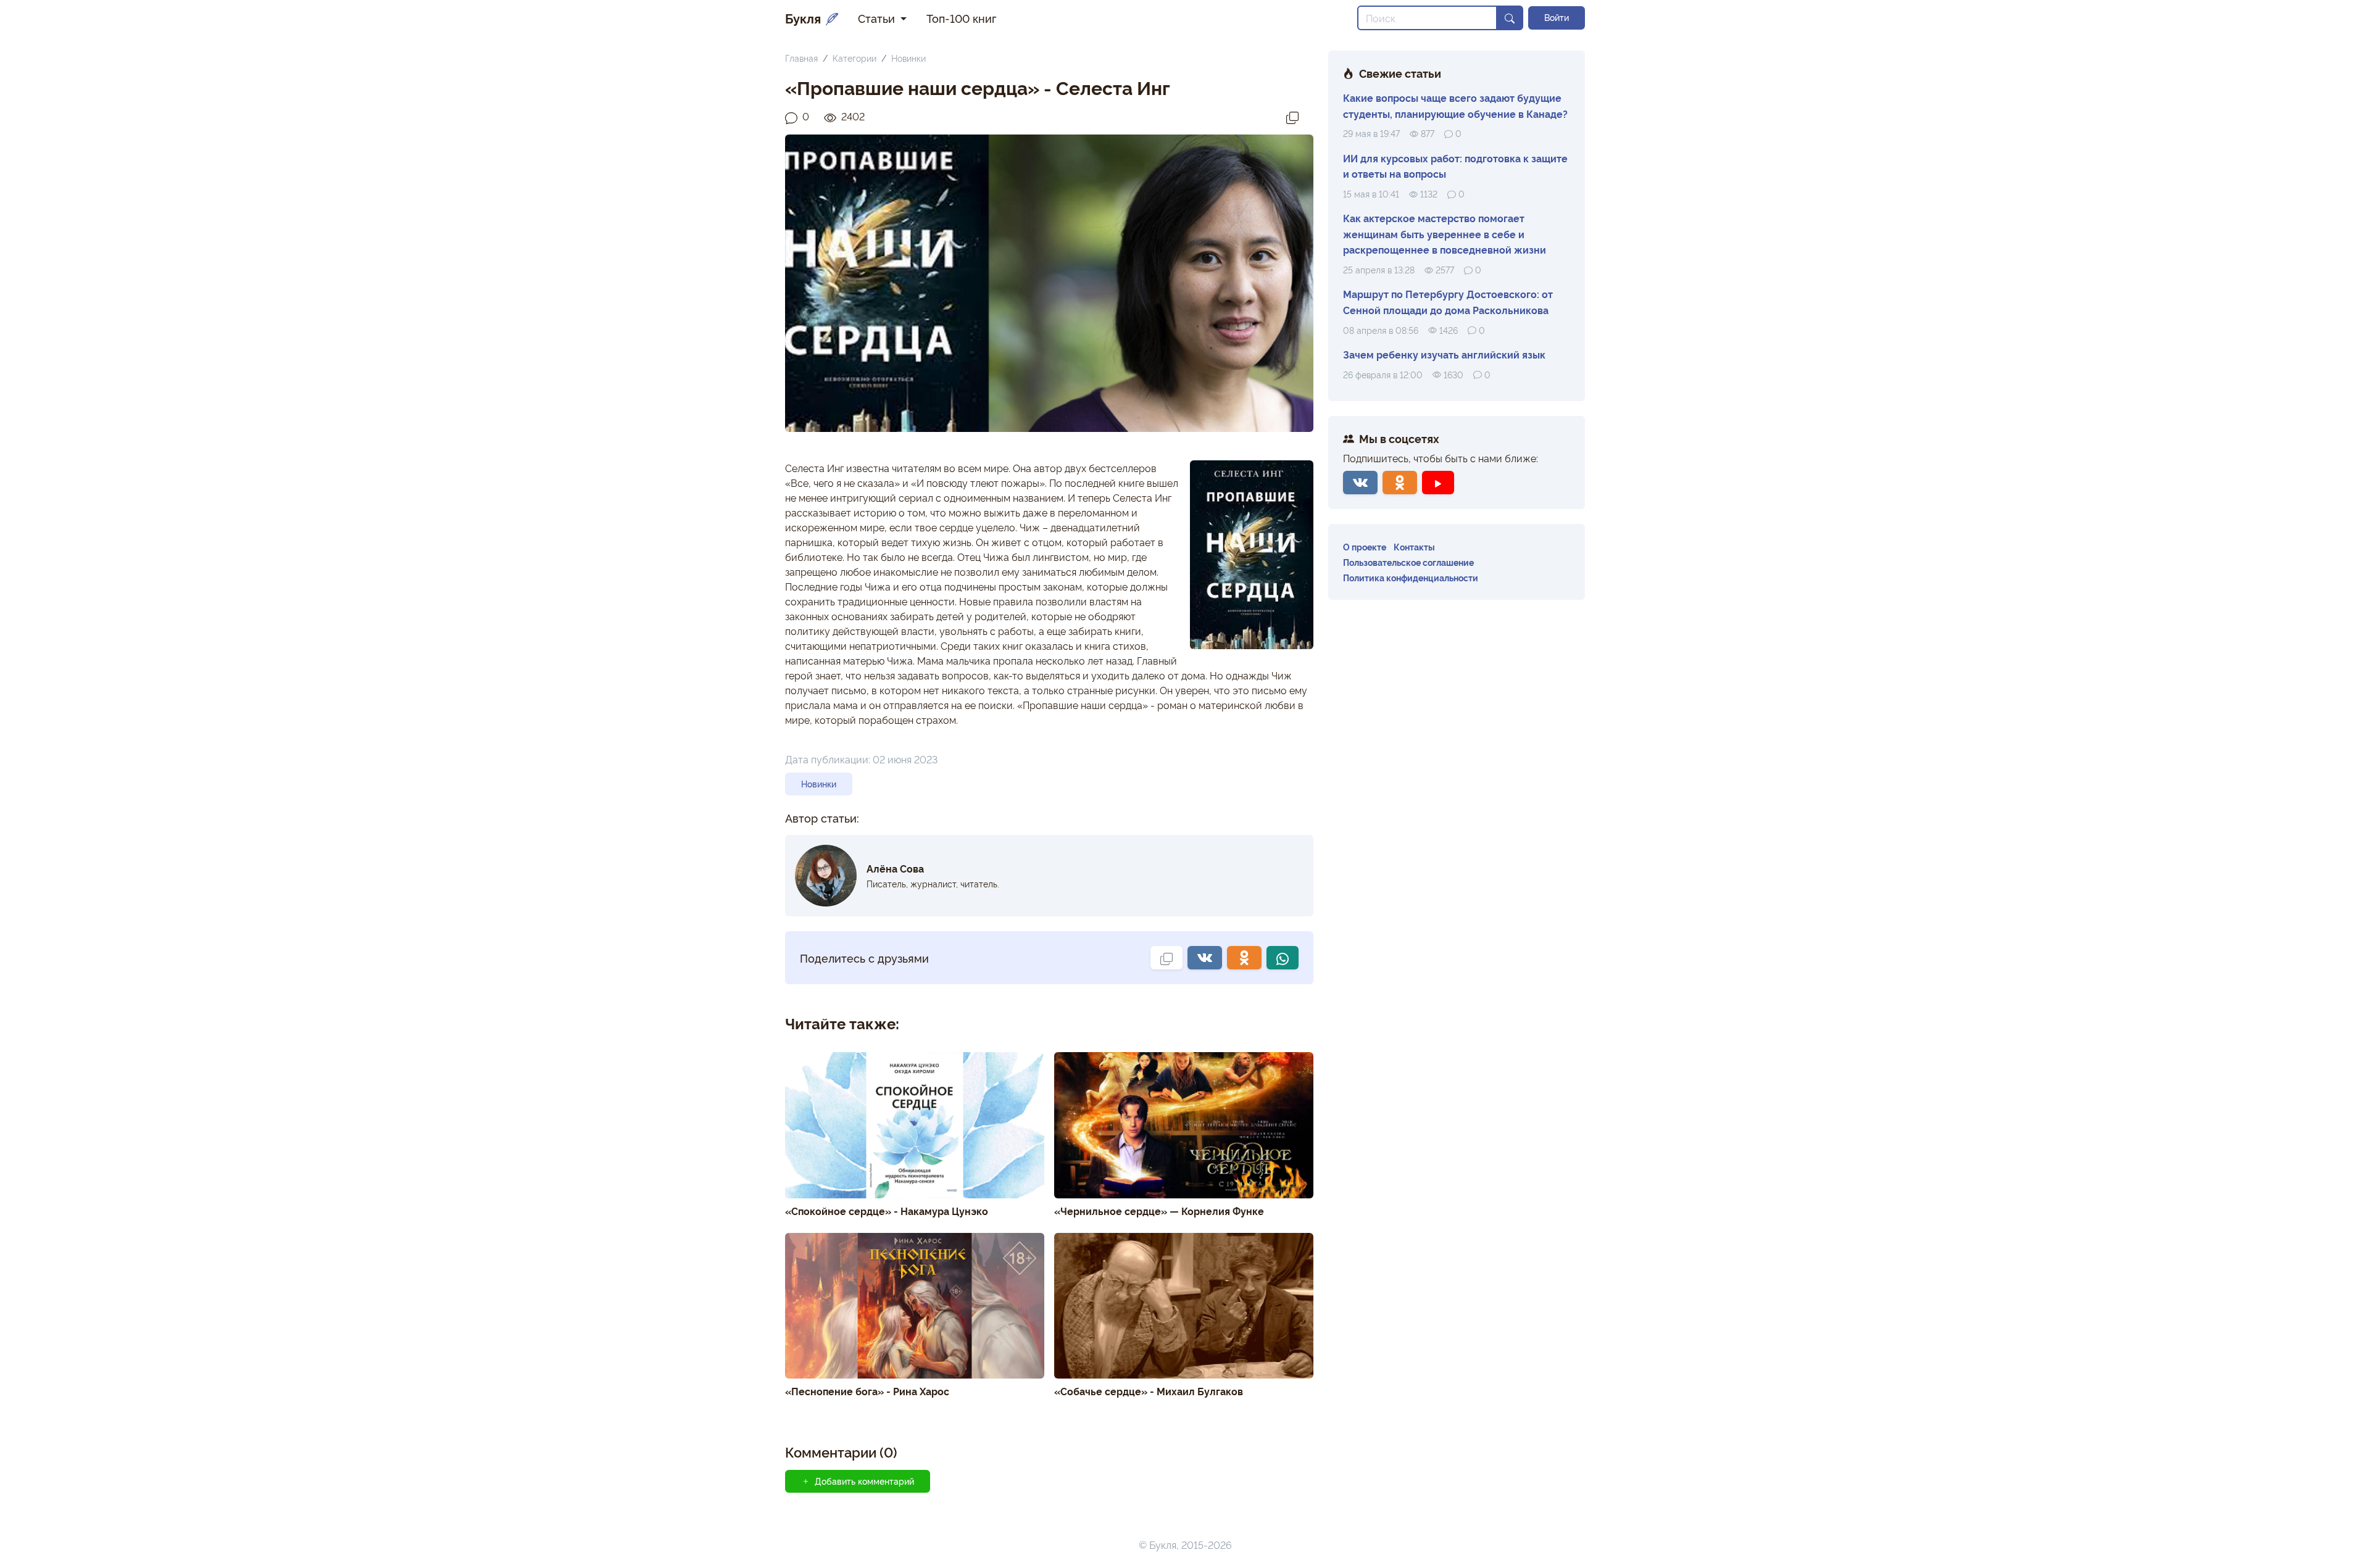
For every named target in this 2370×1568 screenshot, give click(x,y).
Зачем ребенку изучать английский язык (1444, 354)
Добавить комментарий (864, 1481)
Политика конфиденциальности (1411, 577)
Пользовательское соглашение (1408, 562)
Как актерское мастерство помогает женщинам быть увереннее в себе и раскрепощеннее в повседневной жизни (1445, 234)
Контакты (1414, 546)
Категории (854, 58)
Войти (1557, 17)
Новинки (908, 58)
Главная (801, 58)
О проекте (1365, 546)
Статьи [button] (878, 18)
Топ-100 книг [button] (961, 18)
